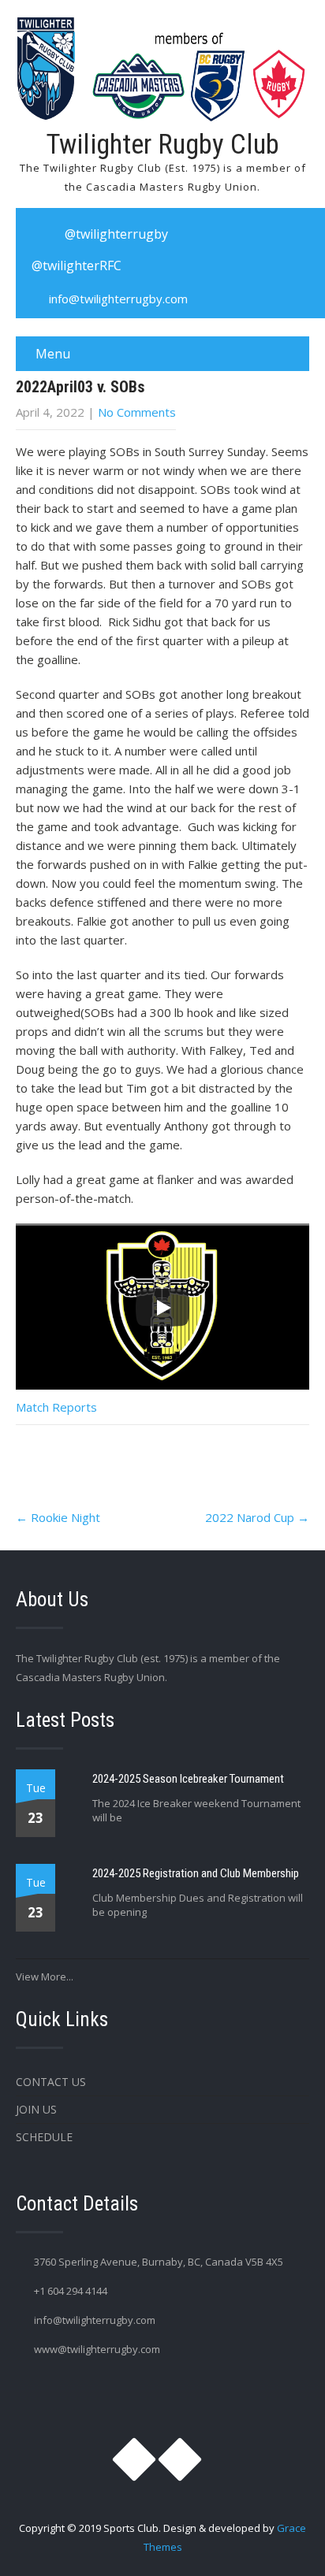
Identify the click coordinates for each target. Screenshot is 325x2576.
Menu (53, 354)
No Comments (137, 412)
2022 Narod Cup (257, 1517)
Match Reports (56, 1407)
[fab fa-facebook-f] (200, 234)
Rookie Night (58, 1517)
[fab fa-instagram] (36, 234)
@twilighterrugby (116, 234)
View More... (45, 1977)
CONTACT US (51, 2082)
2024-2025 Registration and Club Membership (196, 1873)
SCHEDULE (44, 2137)
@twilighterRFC (77, 265)
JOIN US (36, 2109)
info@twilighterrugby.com (118, 299)
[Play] (162, 1308)
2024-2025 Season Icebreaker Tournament (188, 1779)
